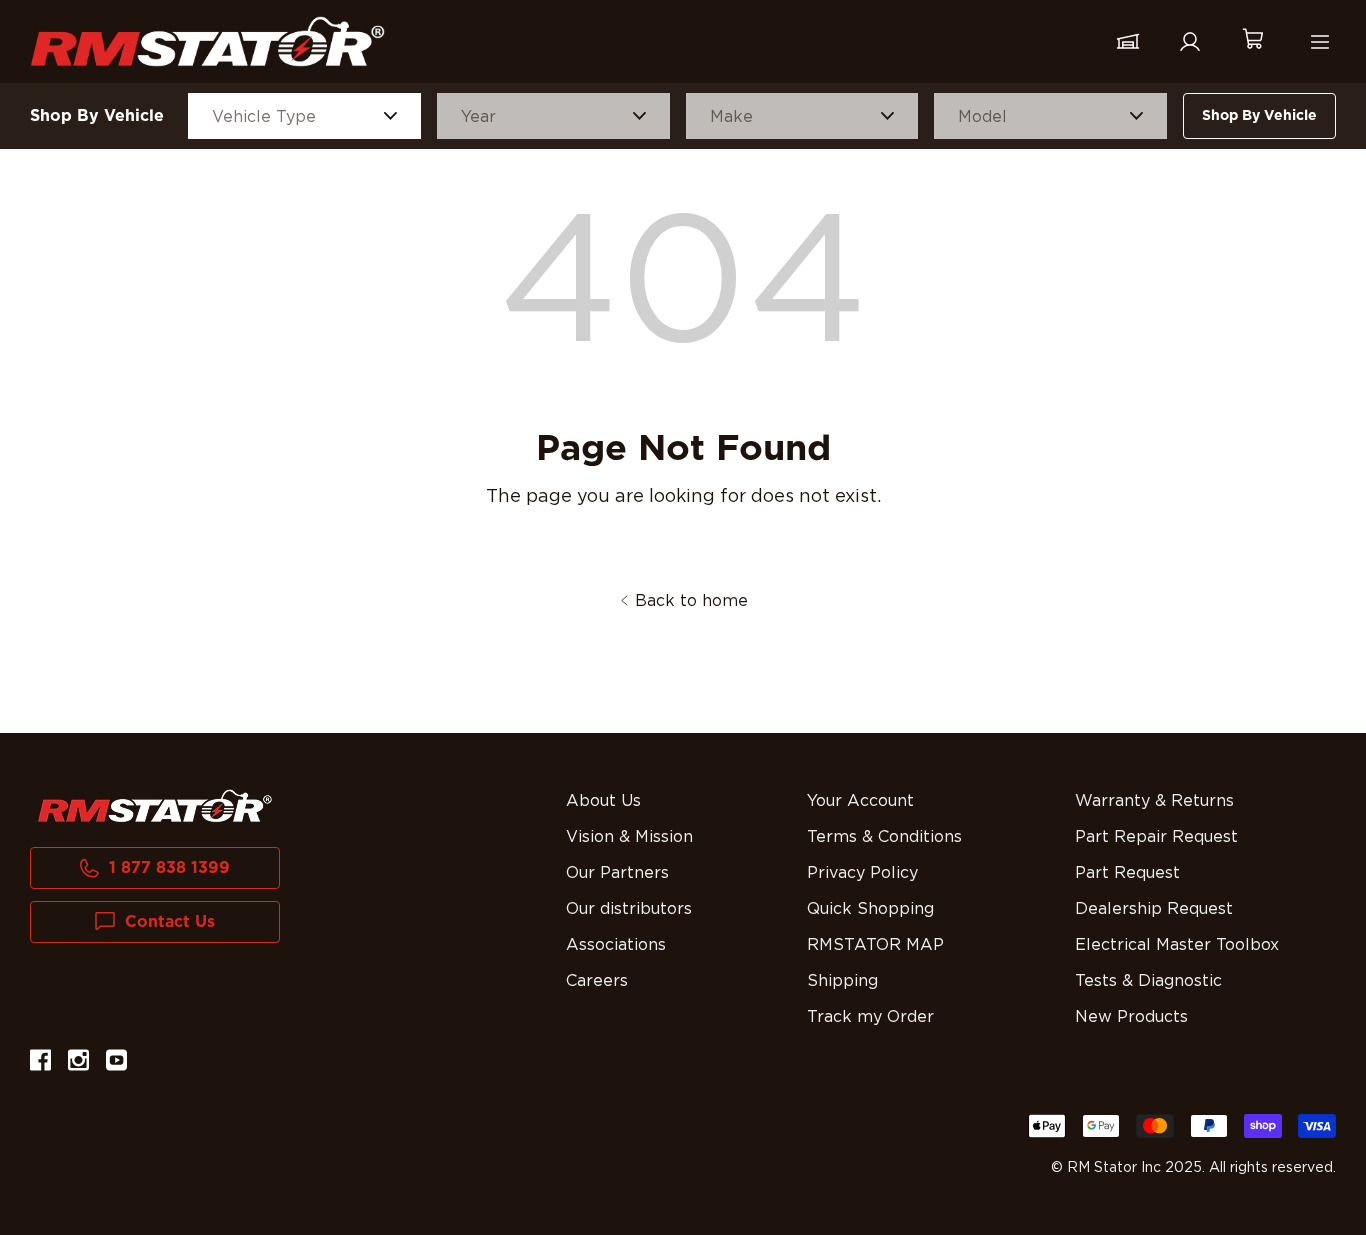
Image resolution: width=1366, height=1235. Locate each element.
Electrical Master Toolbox (1177, 945)
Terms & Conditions (884, 837)
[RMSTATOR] (207, 41)
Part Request (1127, 873)
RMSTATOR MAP (875, 945)
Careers (597, 981)
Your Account (860, 801)
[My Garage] (1128, 42)
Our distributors (629, 909)
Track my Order (870, 1017)
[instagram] (78, 1063)
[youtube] (116, 1063)
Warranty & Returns (1154, 801)
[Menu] (1320, 42)
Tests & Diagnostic (1148, 981)
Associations (616, 945)
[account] (1190, 42)
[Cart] (1252, 41)
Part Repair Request (1156, 837)
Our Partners (617, 873)
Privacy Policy (862, 873)
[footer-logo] (155, 806)
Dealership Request (1154, 909)
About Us (603, 801)
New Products (1131, 1017)
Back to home (691, 601)
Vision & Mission (629, 837)
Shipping (842, 981)
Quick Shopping (870, 909)
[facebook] (40, 1063)
